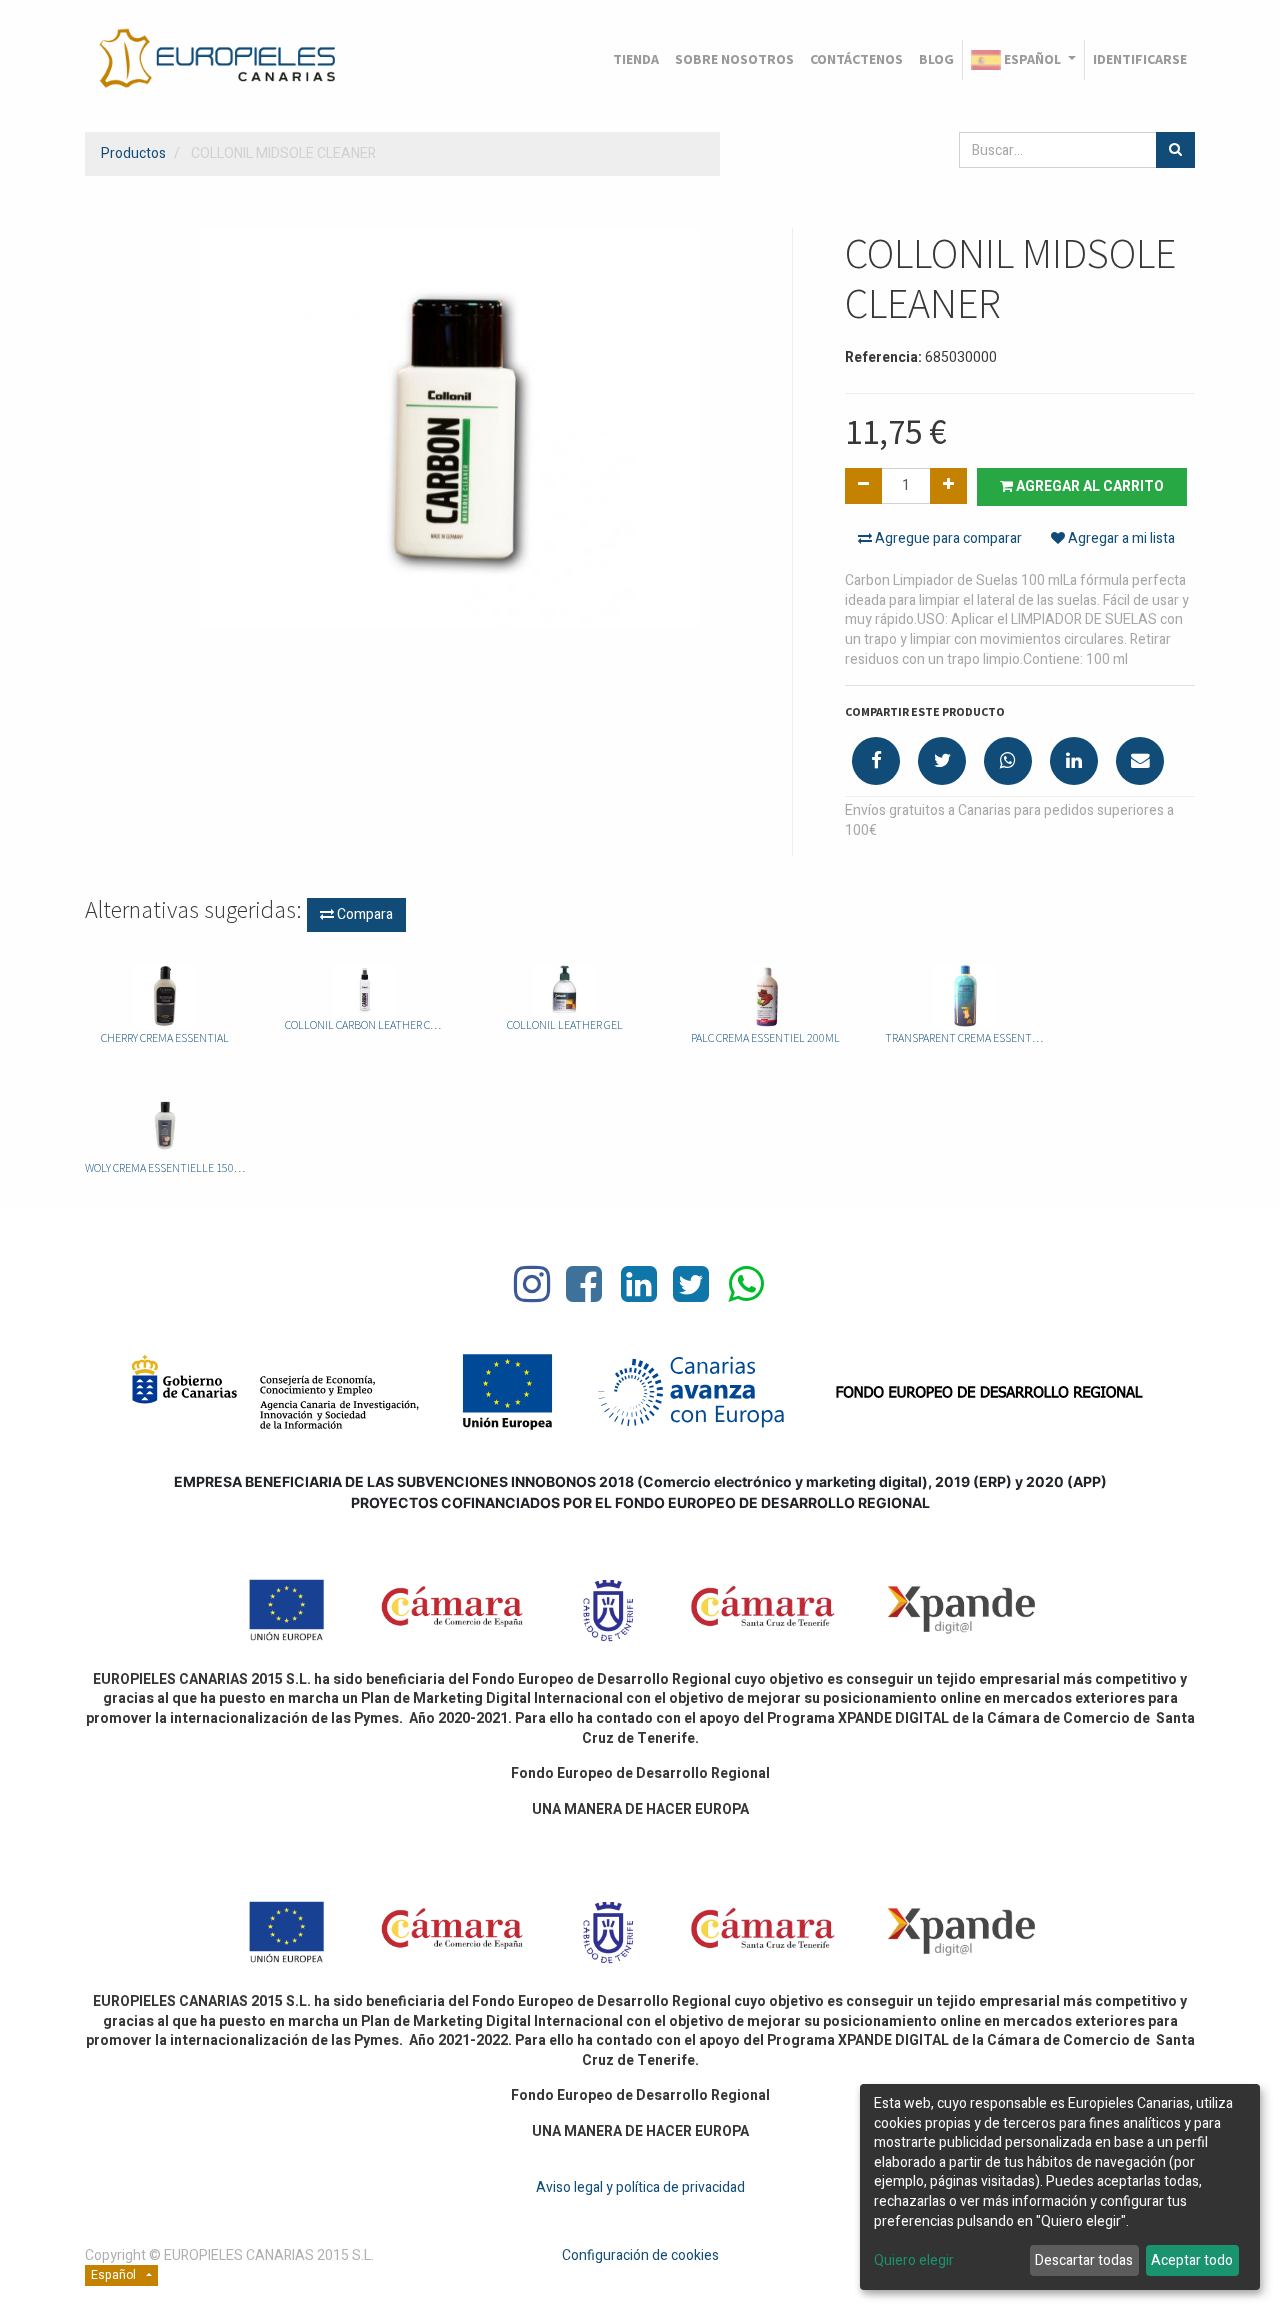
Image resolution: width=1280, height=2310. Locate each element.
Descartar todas (1084, 2260)
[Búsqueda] (1175, 150)
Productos (133, 153)
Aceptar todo (1192, 2260)
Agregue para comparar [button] (947, 538)
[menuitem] (636, 60)
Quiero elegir (914, 2261)
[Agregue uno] (948, 486)
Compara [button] (363, 914)
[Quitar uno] (863, 486)
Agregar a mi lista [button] (1120, 538)
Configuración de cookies (640, 2255)
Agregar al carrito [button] (1088, 486)
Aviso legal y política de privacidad (640, 2187)
